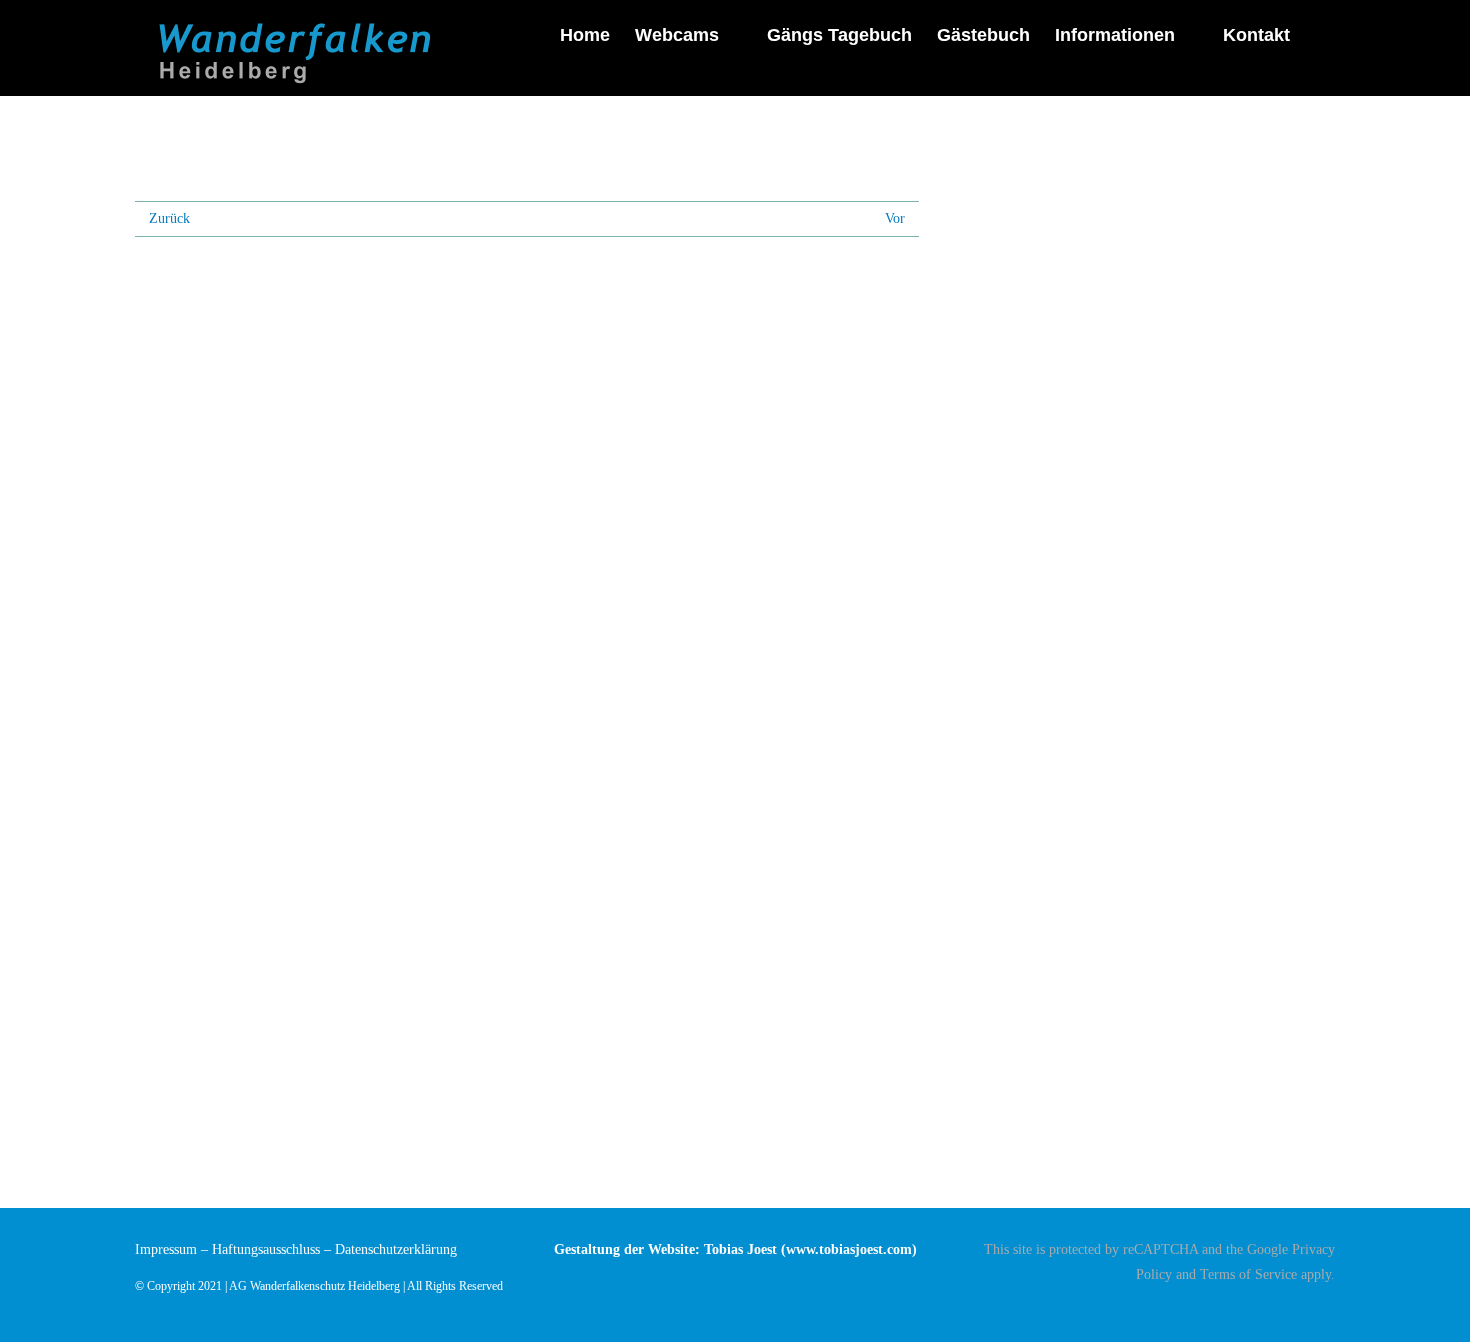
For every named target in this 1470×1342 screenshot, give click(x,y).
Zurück (169, 218)
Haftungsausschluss (266, 1249)
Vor (895, 218)
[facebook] (1329, 1309)
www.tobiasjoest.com (849, 1249)
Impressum (166, 1249)
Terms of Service (1248, 1274)
